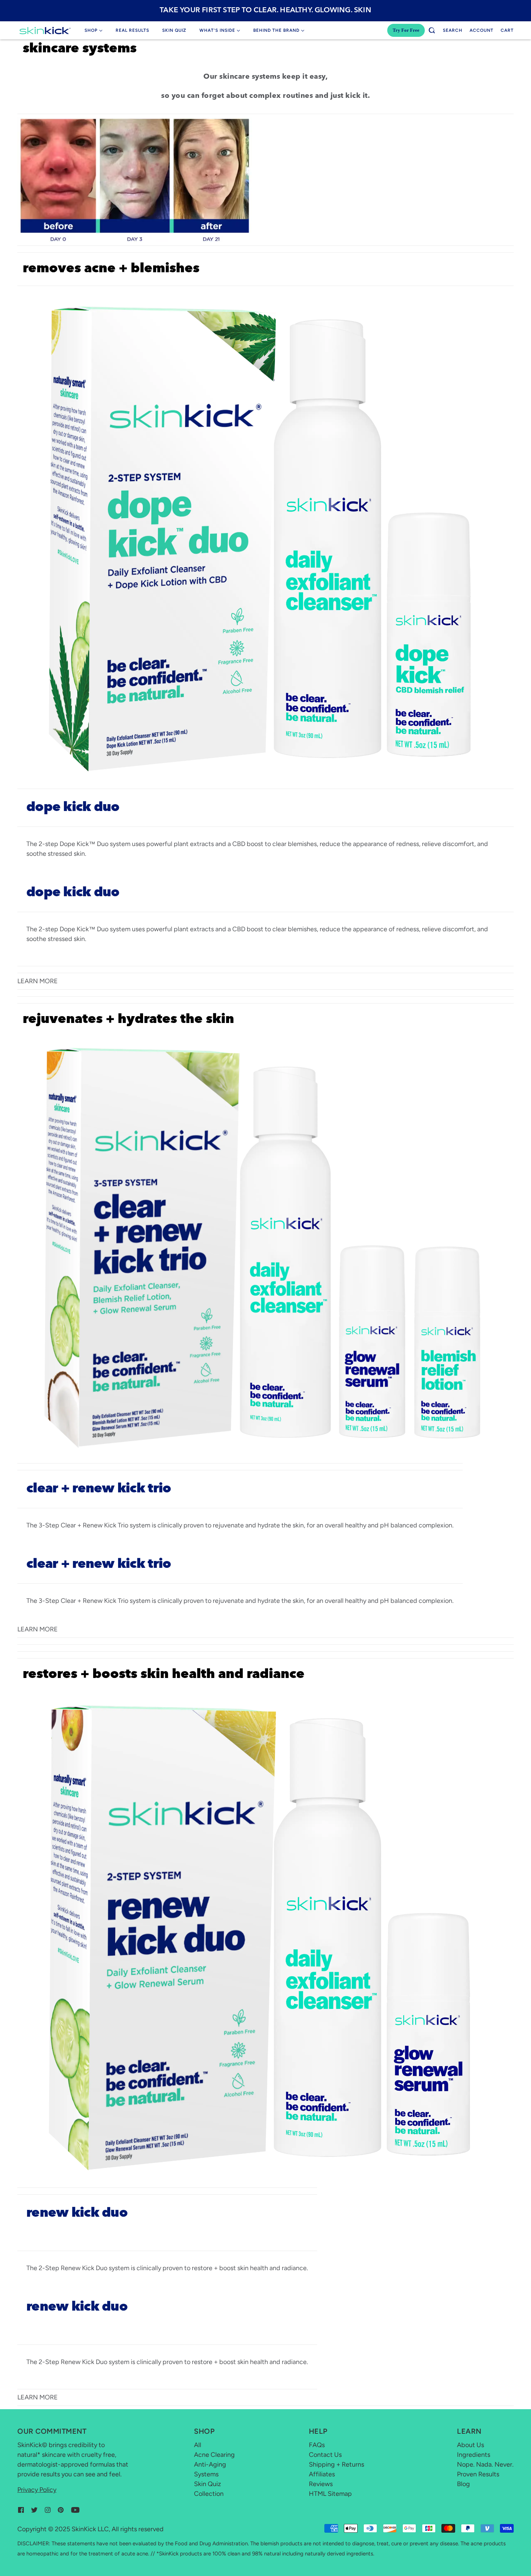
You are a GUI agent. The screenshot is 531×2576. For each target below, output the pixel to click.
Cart (507, 30)
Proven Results (478, 2474)
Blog (463, 2484)
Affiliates (322, 2474)
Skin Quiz (208, 2484)
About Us (470, 2445)
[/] (45, 30)
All (198, 2445)
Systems (206, 2474)
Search (453, 30)
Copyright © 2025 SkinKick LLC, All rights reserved (90, 2529)
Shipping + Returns (336, 2464)
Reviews (321, 2484)
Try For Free (406, 30)
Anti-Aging (210, 2464)
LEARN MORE (38, 981)
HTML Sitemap (330, 2494)
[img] (21, 2510)
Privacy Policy (37, 2490)
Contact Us (325, 2455)
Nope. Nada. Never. (485, 2464)
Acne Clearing (214, 2455)
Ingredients (474, 2455)
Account (482, 30)
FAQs (317, 2445)
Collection (209, 2494)
